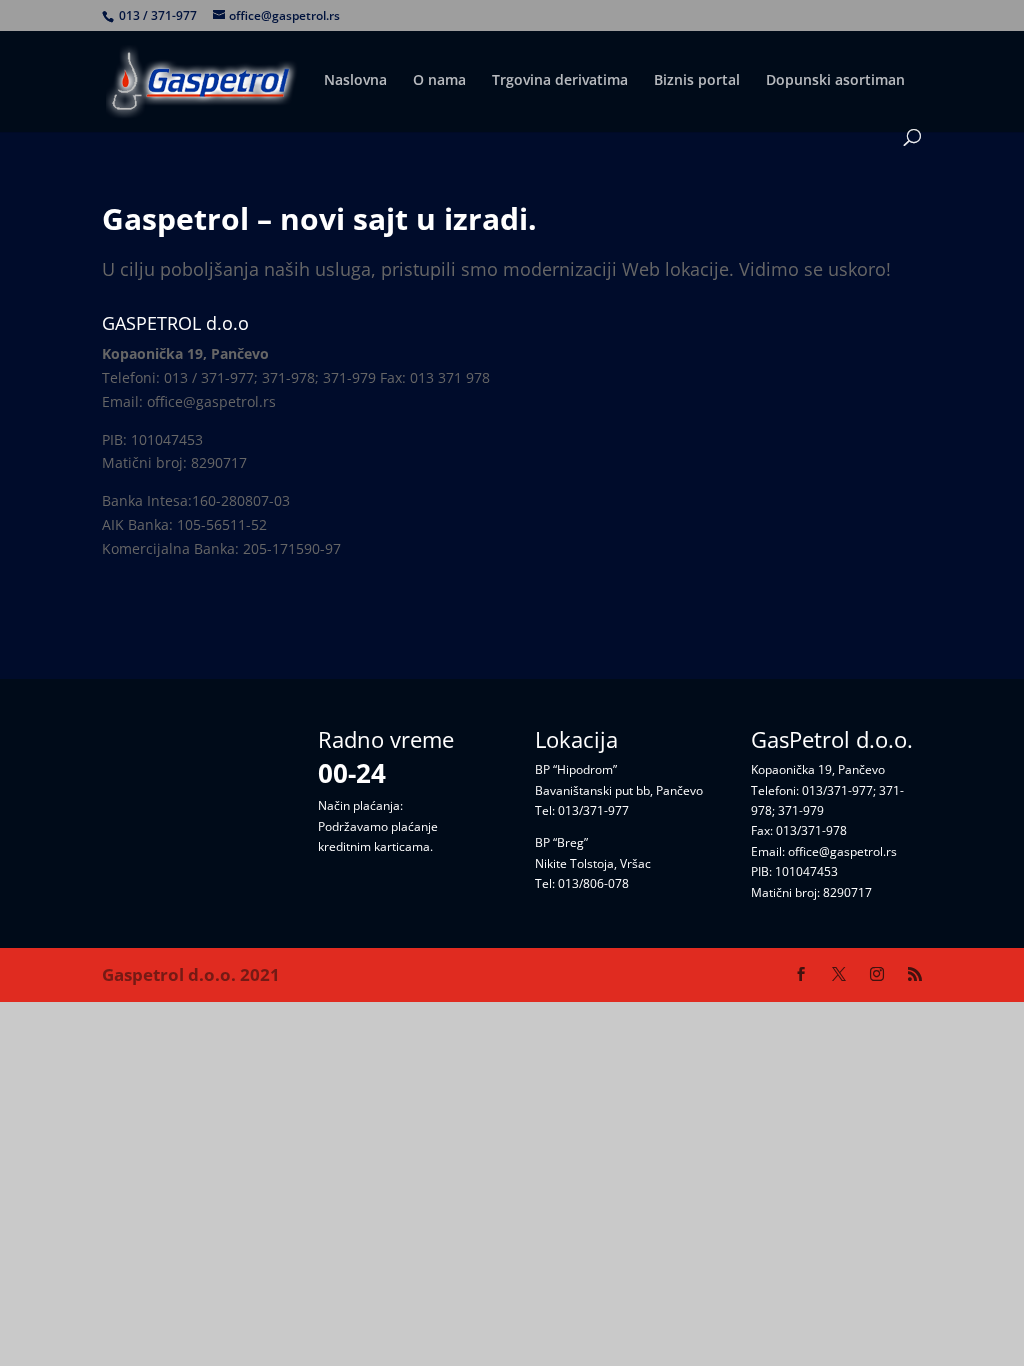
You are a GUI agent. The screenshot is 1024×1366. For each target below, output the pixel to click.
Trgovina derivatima (560, 81)
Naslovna (355, 81)
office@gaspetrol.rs (842, 851)
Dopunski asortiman (835, 81)
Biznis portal (697, 81)
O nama (439, 81)
